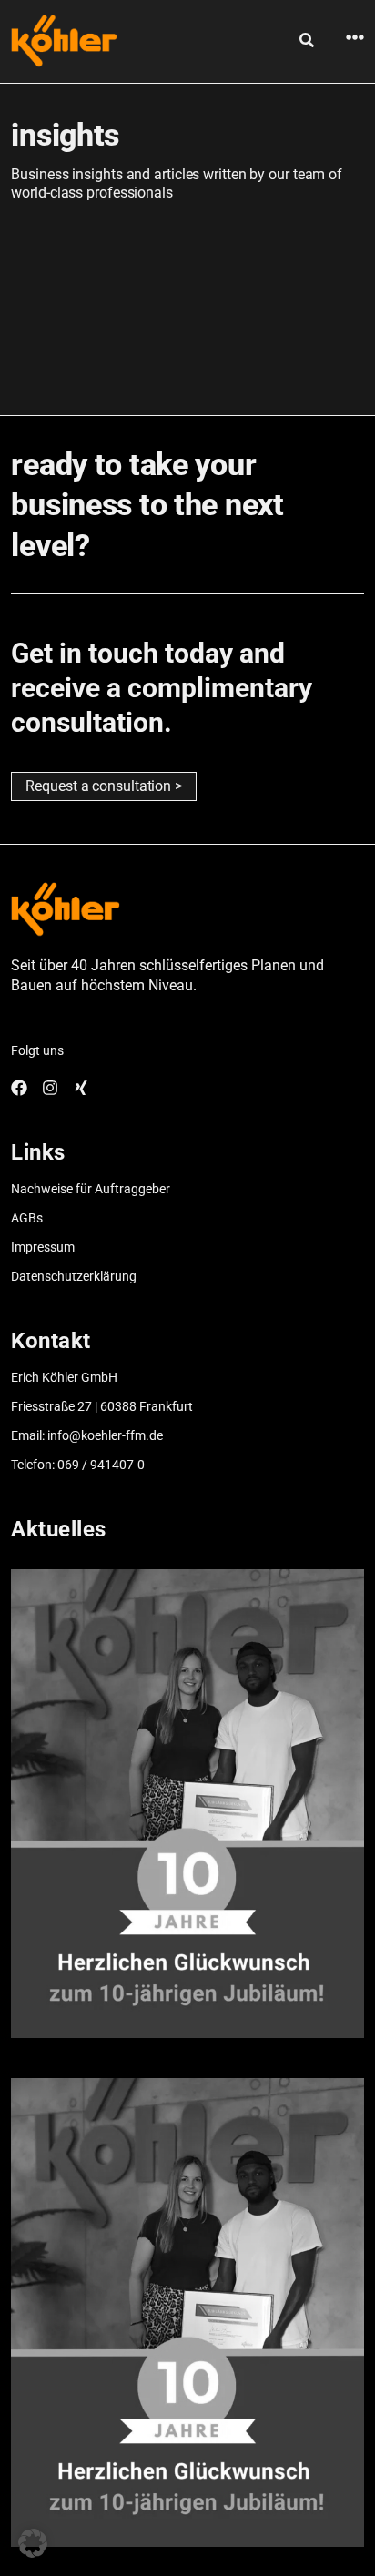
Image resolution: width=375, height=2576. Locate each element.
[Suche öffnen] (307, 40)
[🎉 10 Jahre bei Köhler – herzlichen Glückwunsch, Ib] (187, 1804)
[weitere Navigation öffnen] (355, 37)
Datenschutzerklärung (74, 1276)
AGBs (27, 1218)
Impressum (43, 1247)
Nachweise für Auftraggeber (91, 1189)
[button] (33, 2543)
